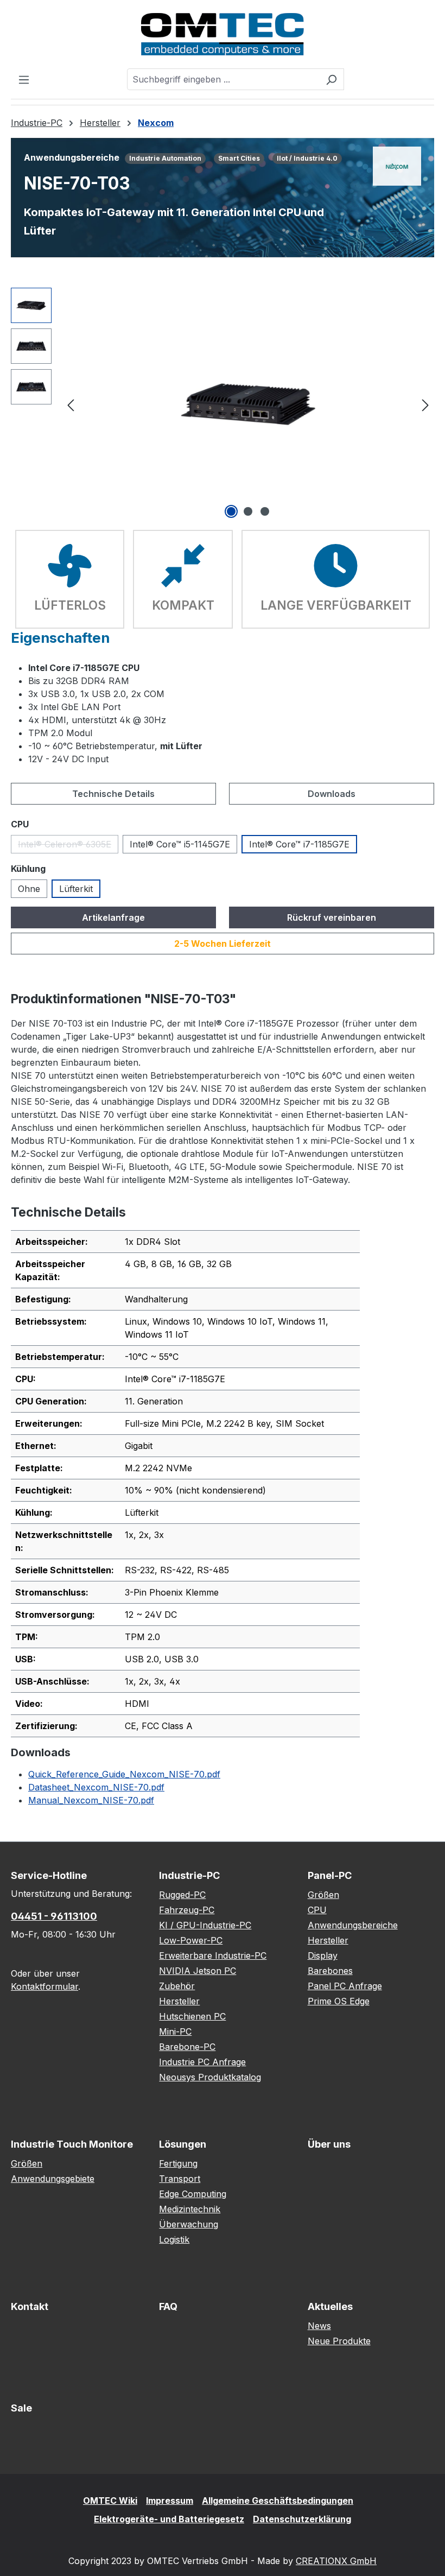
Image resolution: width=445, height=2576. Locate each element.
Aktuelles (330, 2306)
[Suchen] (331, 79)
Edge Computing (193, 2194)
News (319, 2326)
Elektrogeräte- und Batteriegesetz (169, 2519)
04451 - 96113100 (54, 1916)
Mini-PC (175, 2031)
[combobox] (223, 79)
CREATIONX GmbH (336, 2561)
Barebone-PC (187, 2047)
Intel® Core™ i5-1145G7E (180, 844)
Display (323, 1955)
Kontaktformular (44, 1986)
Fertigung (178, 2163)
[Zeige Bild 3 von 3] (265, 511)
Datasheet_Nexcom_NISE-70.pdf (96, 1787)
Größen (323, 1895)
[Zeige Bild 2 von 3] (248, 511)
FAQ (168, 2306)
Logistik (174, 2239)
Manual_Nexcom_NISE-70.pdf (91, 1800)
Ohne (29, 889)
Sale (21, 2408)
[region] (223, 404)
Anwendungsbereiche (353, 1925)
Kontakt (30, 2306)
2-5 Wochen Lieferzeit (223, 944)
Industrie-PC (189, 1875)
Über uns (329, 2144)
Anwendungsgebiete (53, 2179)
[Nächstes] (425, 404)
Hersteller (179, 2001)
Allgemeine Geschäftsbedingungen (278, 2501)
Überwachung (189, 2224)
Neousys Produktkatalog (210, 2077)
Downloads (332, 794)
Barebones (330, 1971)
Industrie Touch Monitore (72, 2144)
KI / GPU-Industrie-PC (205, 1925)
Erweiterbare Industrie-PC (213, 1955)
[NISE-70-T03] (248, 404)
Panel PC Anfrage (345, 1986)
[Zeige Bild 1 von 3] (231, 511)
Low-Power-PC (191, 1940)
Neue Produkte (339, 2341)
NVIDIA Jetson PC (198, 1971)
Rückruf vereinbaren (332, 917)
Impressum (170, 2501)
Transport (180, 2179)
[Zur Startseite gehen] (223, 34)
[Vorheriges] (71, 404)
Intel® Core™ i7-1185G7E (299, 844)
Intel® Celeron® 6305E (68, 846)
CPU (317, 1910)
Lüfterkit (76, 889)
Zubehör (177, 1986)
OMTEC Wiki (110, 2501)
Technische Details (113, 794)
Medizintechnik (190, 2209)
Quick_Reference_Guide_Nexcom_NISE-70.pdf (124, 1774)
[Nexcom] (397, 166)
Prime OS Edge (339, 2001)
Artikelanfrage (113, 917)
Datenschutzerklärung (302, 2519)
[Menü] (24, 79)
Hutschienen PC (192, 2016)
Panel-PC (330, 1875)
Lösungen (183, 2144)
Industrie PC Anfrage (202, 2062)
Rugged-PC (182, 1895)
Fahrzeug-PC (187, 1910)
